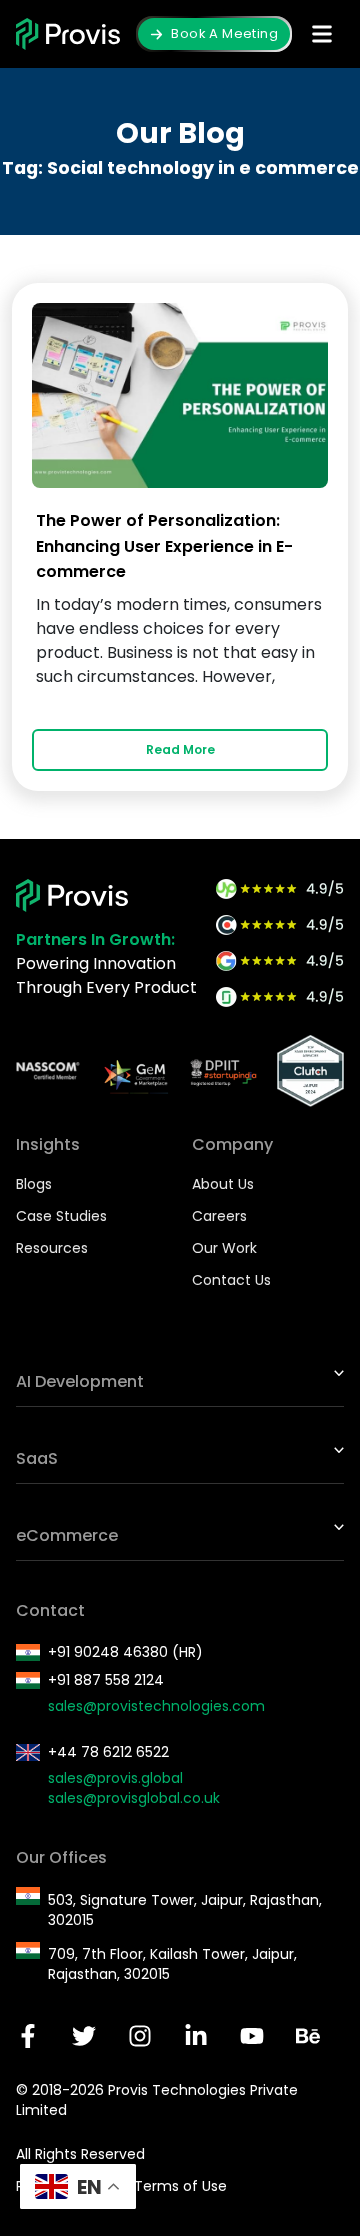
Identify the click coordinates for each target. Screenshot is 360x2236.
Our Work (224, 1248)
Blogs (34, 1184)
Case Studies (61, 1216)
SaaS (37, 1458)
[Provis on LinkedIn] (196, 2036)
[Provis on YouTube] (252, 2036)
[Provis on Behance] (308, 2036)
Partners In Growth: (95, 939)
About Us (223, 1184)
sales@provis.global (115, 1778)
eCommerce (67, 1535)
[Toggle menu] (322, 34)
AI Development (80, 1381)
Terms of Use (180, 2186)
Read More (180, 749)
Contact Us (231, 1280)
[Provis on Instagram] (140, 2036)
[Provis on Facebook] (28, 2036)
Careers (219, 1216)
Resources (52, 1248)
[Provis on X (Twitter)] (84, 2036)
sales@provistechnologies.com (156, 1706)
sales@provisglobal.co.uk (134, 1798)
